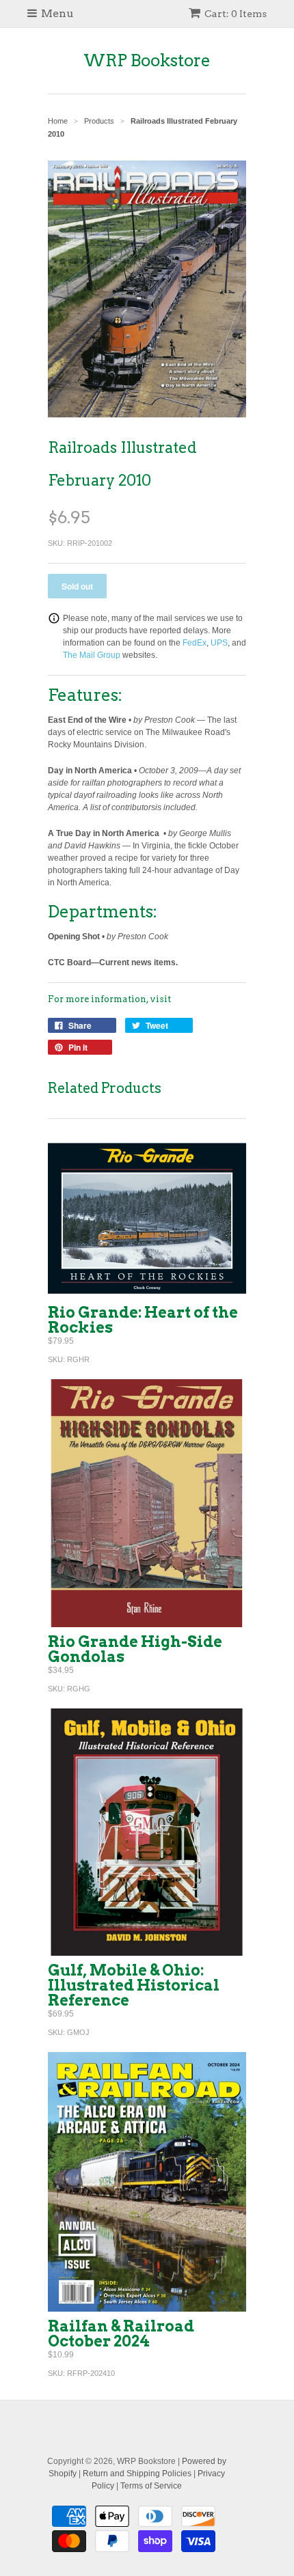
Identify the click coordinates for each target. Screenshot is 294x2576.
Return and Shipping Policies (137, 2474)
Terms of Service (151, 2486)
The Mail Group (92, 655)
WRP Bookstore (147, 60)
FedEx (195, 643)
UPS (219, 643)
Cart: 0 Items (236, 14)
